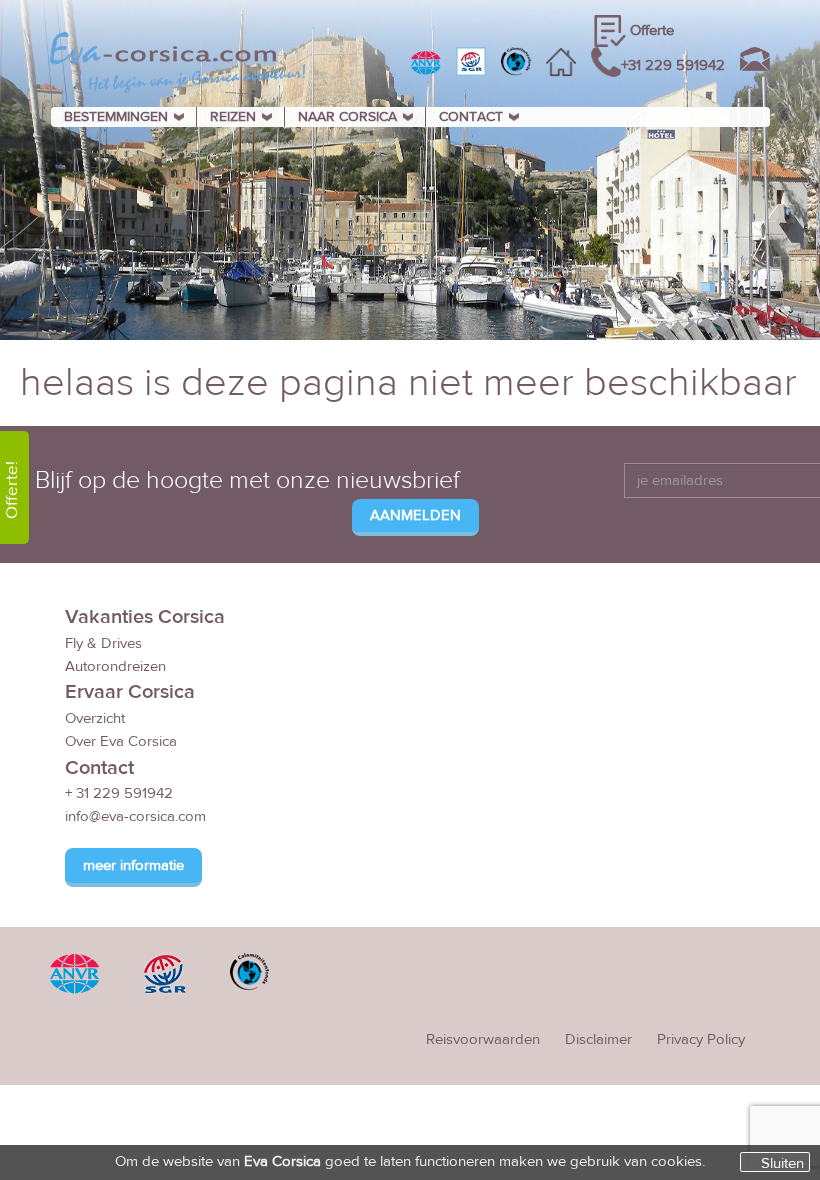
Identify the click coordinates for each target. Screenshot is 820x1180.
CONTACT (471, 117)
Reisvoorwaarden (483, 1039)
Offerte (652, 30)
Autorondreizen (115, 666)
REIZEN (233, 117)
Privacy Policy (701, 1039)
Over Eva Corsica (121, 741)
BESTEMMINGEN (116, 117)
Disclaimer (598, 1039)
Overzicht (95, 718)
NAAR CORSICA (347, 117)
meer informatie (133, 865)
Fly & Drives (103, 643)
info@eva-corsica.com (135, 816)
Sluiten (782, 1163)
